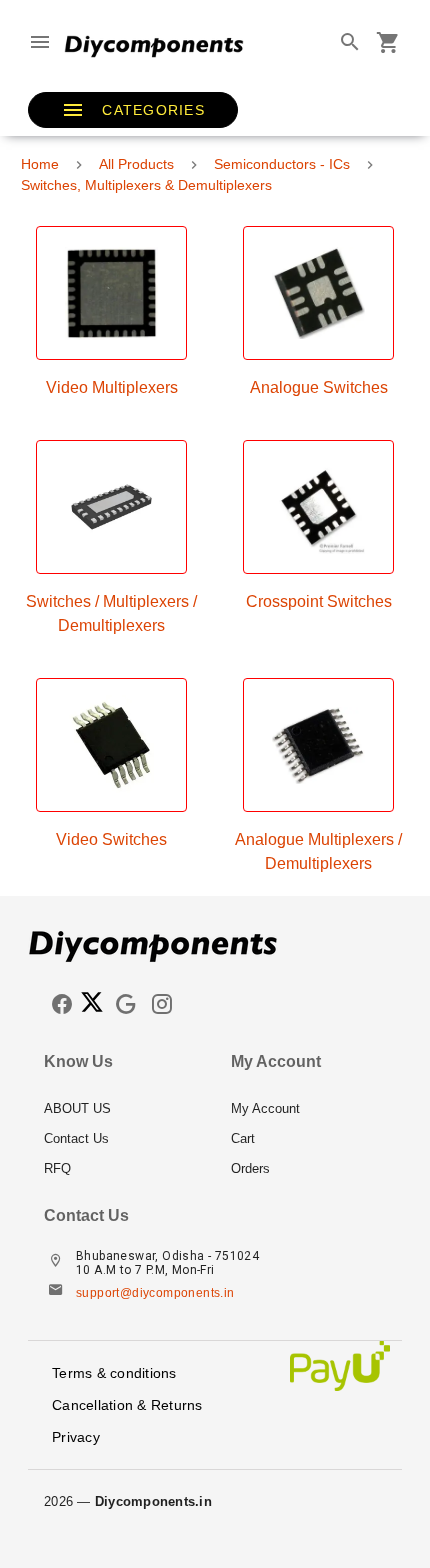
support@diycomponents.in (155, 1293)
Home (40, 164)
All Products (136, 164)
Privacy (76, 1437)
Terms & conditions (114, 1373)
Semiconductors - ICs (282, 164)
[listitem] (121, 1109)
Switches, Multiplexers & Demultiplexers (146, 185)
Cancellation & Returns (127, 1405)
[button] (133, 110)
